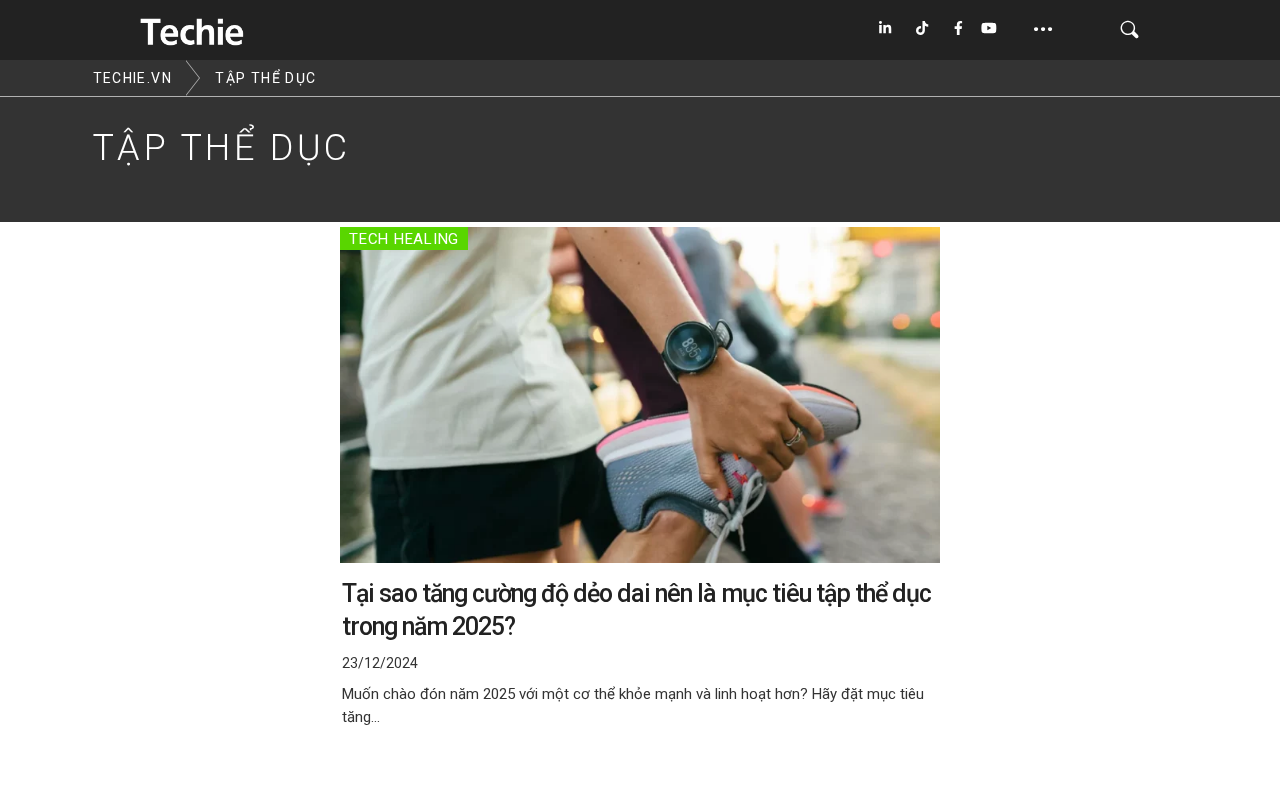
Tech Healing (404, 239)
